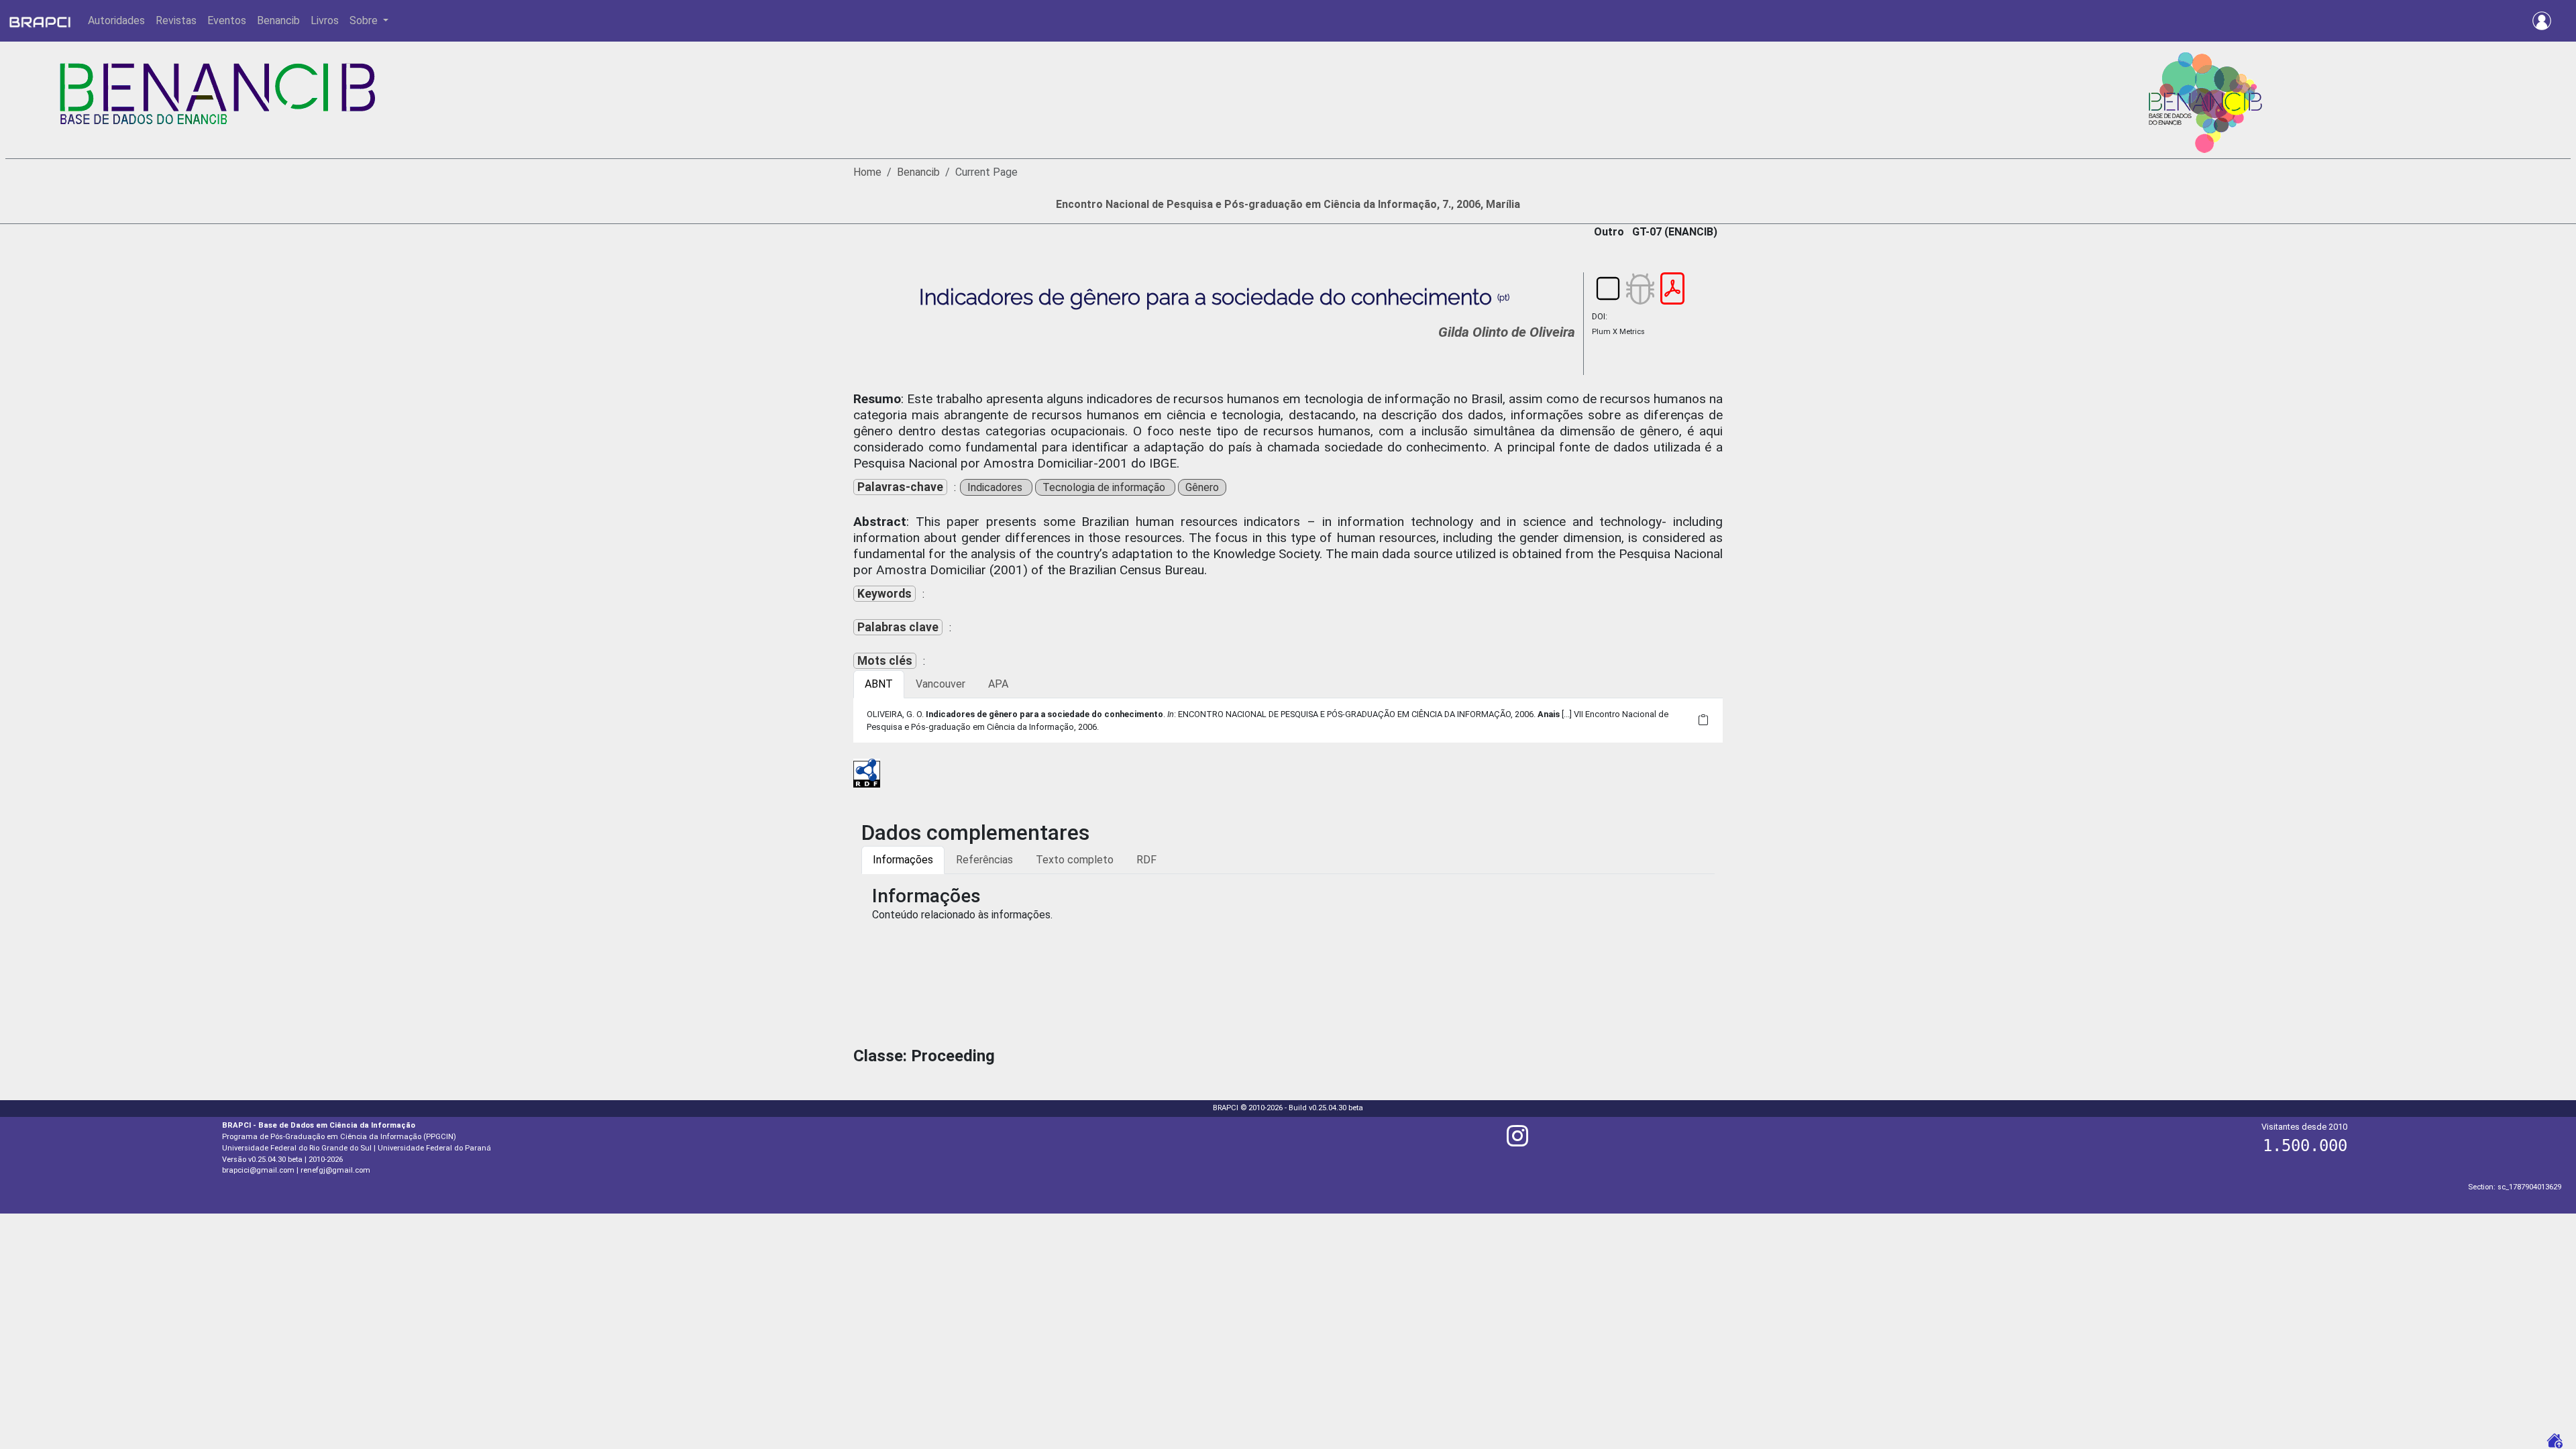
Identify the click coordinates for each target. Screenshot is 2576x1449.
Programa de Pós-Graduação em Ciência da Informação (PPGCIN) (339, 1137)
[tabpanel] (1288, 720)
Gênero (1202, 487)
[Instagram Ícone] (1517, 1141)
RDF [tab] (1146, 860)
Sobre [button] (365, 20)
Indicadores (996, 487)
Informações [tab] (903, 860)
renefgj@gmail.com (335, 1170)
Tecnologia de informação (1105, 487)
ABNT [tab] (879, 684)
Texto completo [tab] (1075, 860)
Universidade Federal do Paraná (434, 1148)
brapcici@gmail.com (258, 1170)
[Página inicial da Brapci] (40, 21)
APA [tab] (998, 684)
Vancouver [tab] (941, 684)
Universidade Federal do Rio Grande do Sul (297, 1148)
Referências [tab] (984, 860)
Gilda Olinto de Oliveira (1507, 332)
